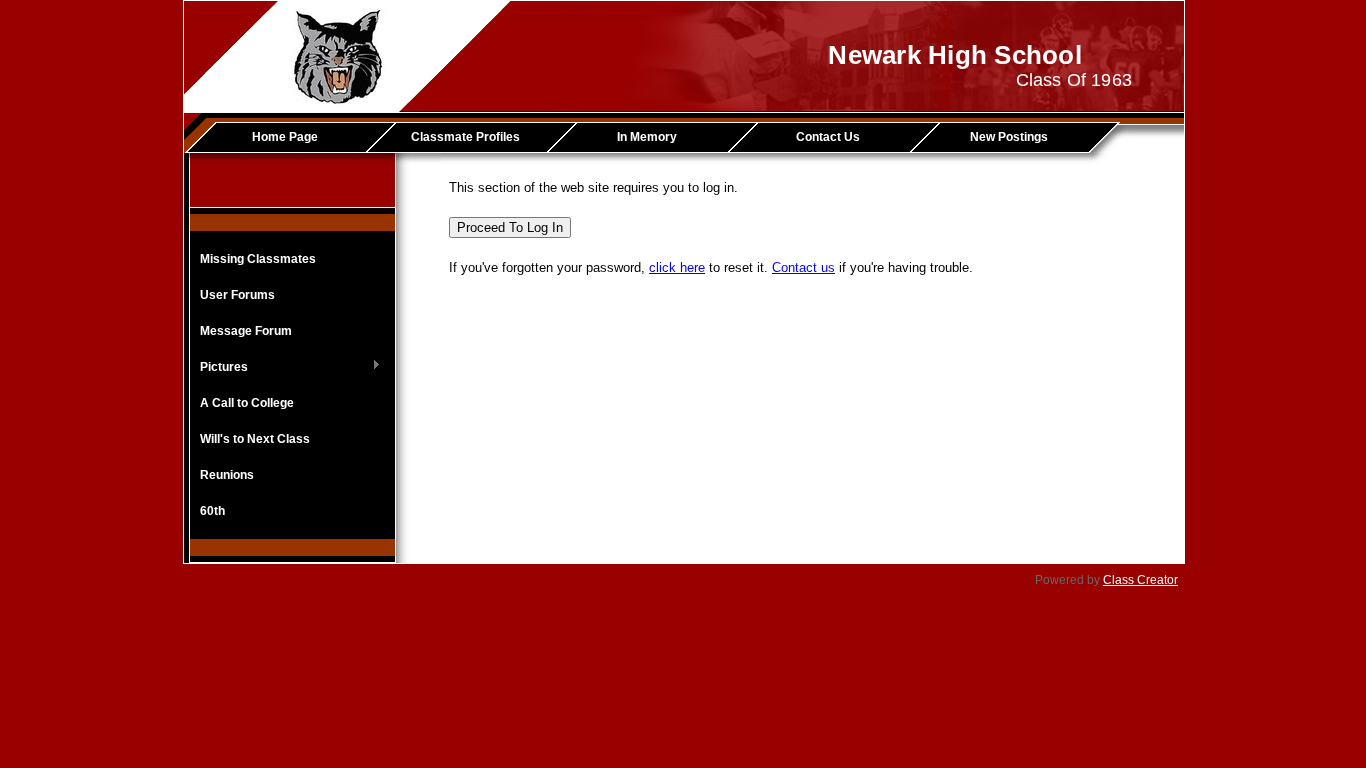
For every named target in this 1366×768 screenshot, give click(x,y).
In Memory (647, 137)
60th (212, 511)
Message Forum (246, 331)
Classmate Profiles (465, 137)
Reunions (227, 475)
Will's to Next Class (255, 439)
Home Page (285, 137)
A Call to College (247, 403)
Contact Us (828, 137)
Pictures (219, 368)
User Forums (237, 295)
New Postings (1009, 137)
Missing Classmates (258, 259)
